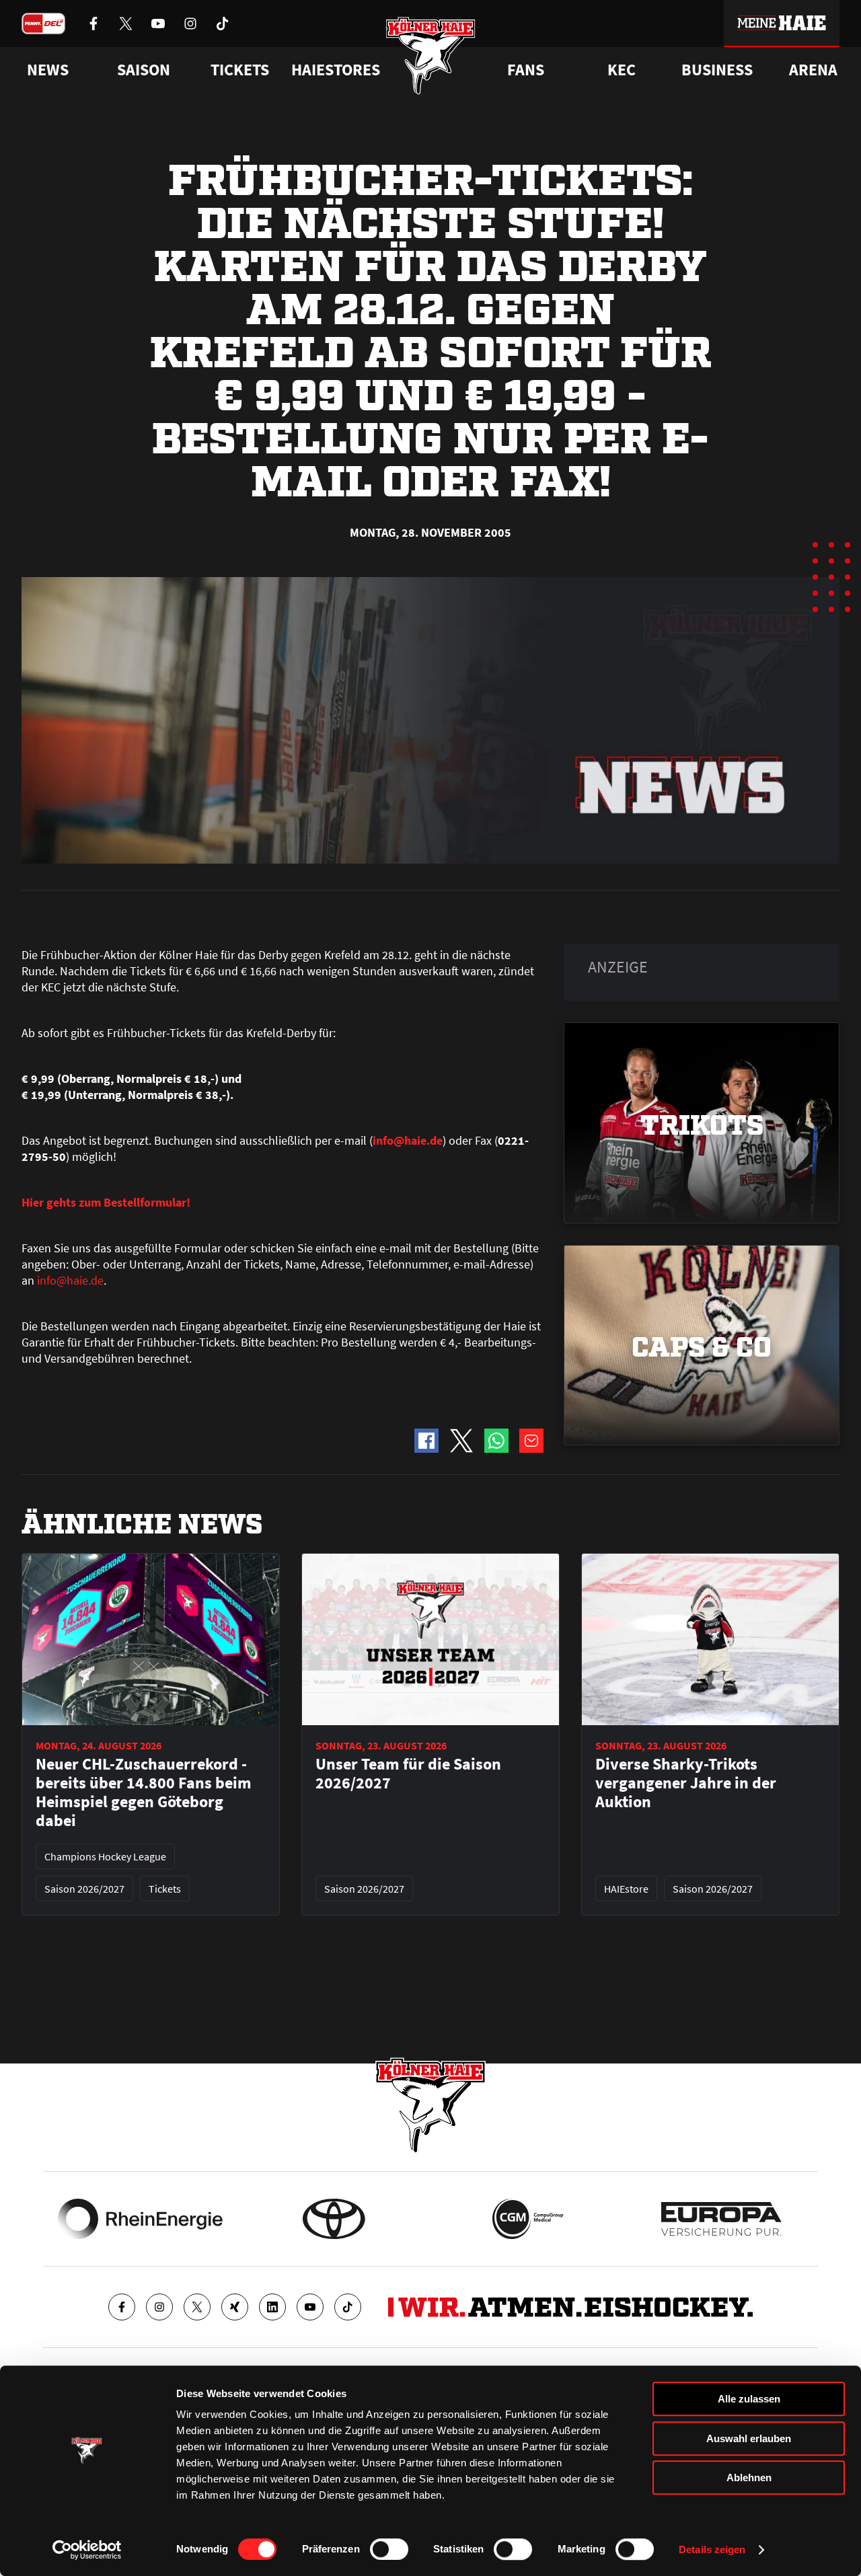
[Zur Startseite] (431, 55)
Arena (813, 70)
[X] (197, 2307)
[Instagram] (159, 2307)
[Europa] (721, 2219)
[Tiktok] (348, 2307)
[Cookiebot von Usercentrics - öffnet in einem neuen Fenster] (87, 2550)
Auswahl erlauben (749, 2438)
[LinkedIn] (272, 2307)
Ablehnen (749, 2477)
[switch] (389, 2549)
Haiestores (336, 70)
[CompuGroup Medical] (528, 2219)
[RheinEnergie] (140, 2219)
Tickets (240, 70)
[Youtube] (310, 2307)
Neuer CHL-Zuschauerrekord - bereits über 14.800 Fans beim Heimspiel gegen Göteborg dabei (144, 1792)
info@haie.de (70, 1280)
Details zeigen (712, 2549)
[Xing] (235, 2307)
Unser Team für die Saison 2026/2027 (408, 1774)
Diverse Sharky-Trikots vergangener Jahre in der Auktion (686, 1783)
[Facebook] (122, 2307)
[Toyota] (334, 2219)
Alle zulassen (749, 2399)
